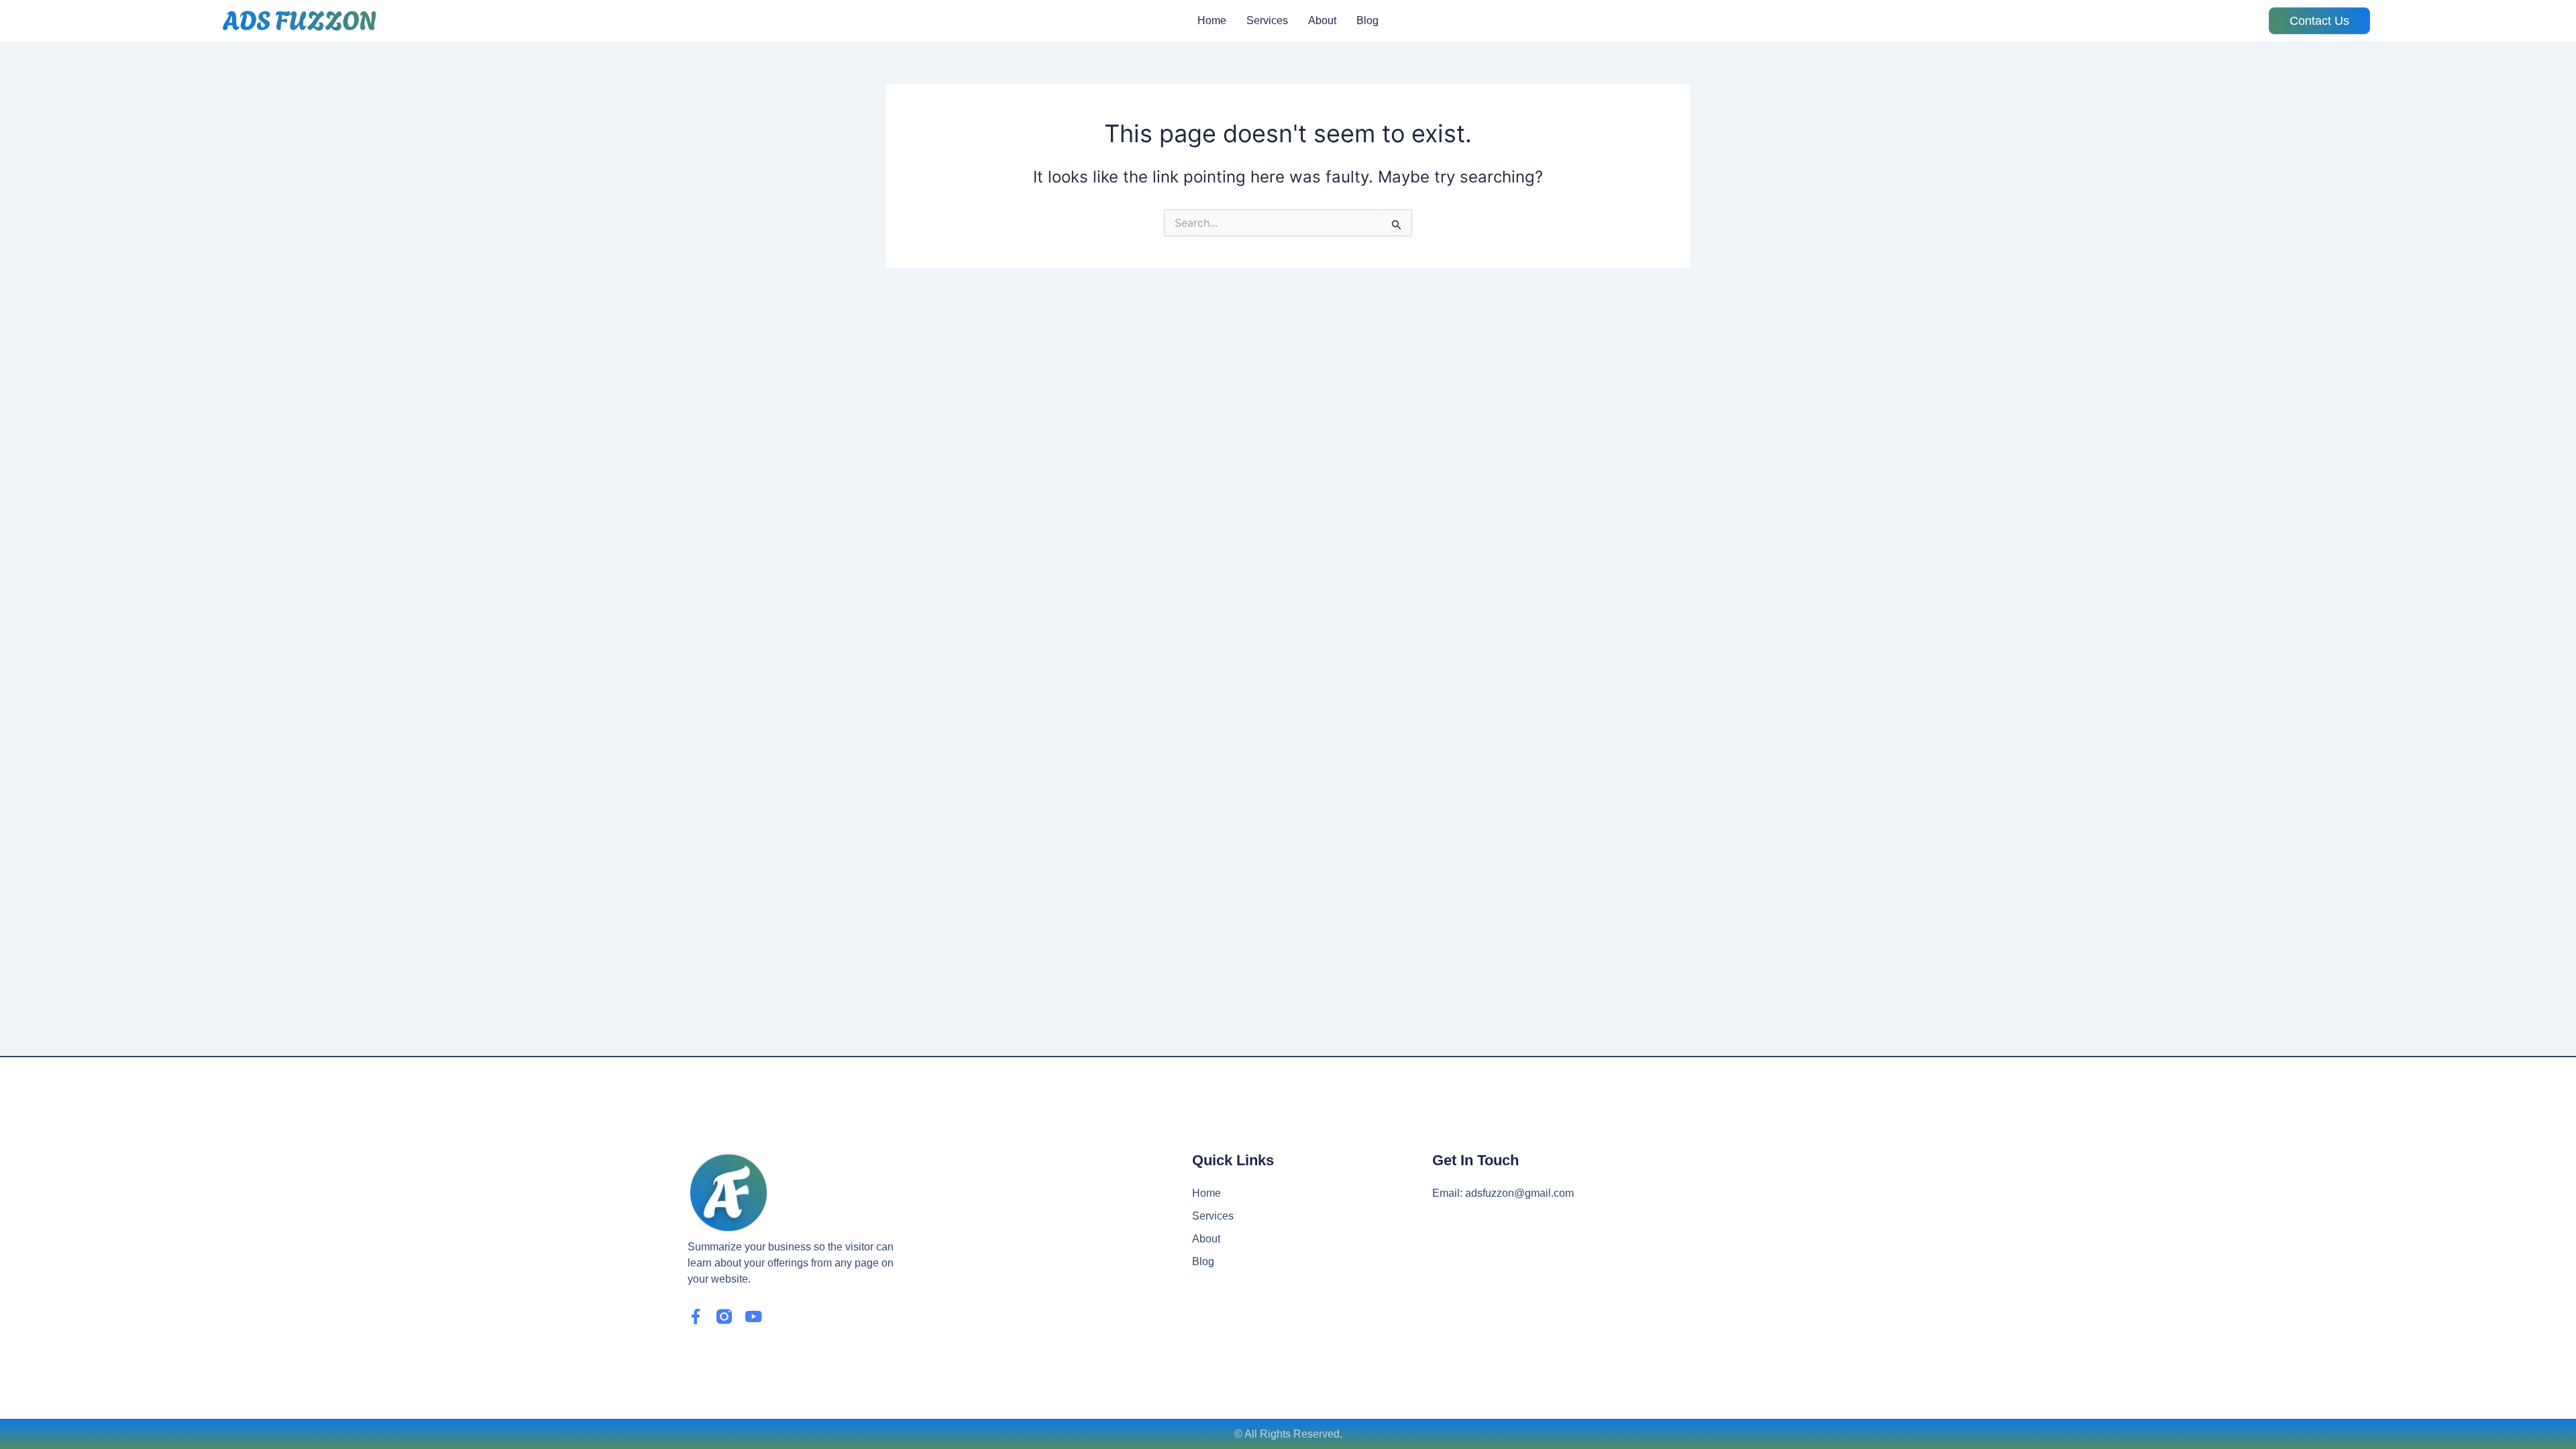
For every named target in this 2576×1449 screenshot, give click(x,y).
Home (1212, 20)
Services (1267, 20)
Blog (1367, 20)
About (1322, 20)
